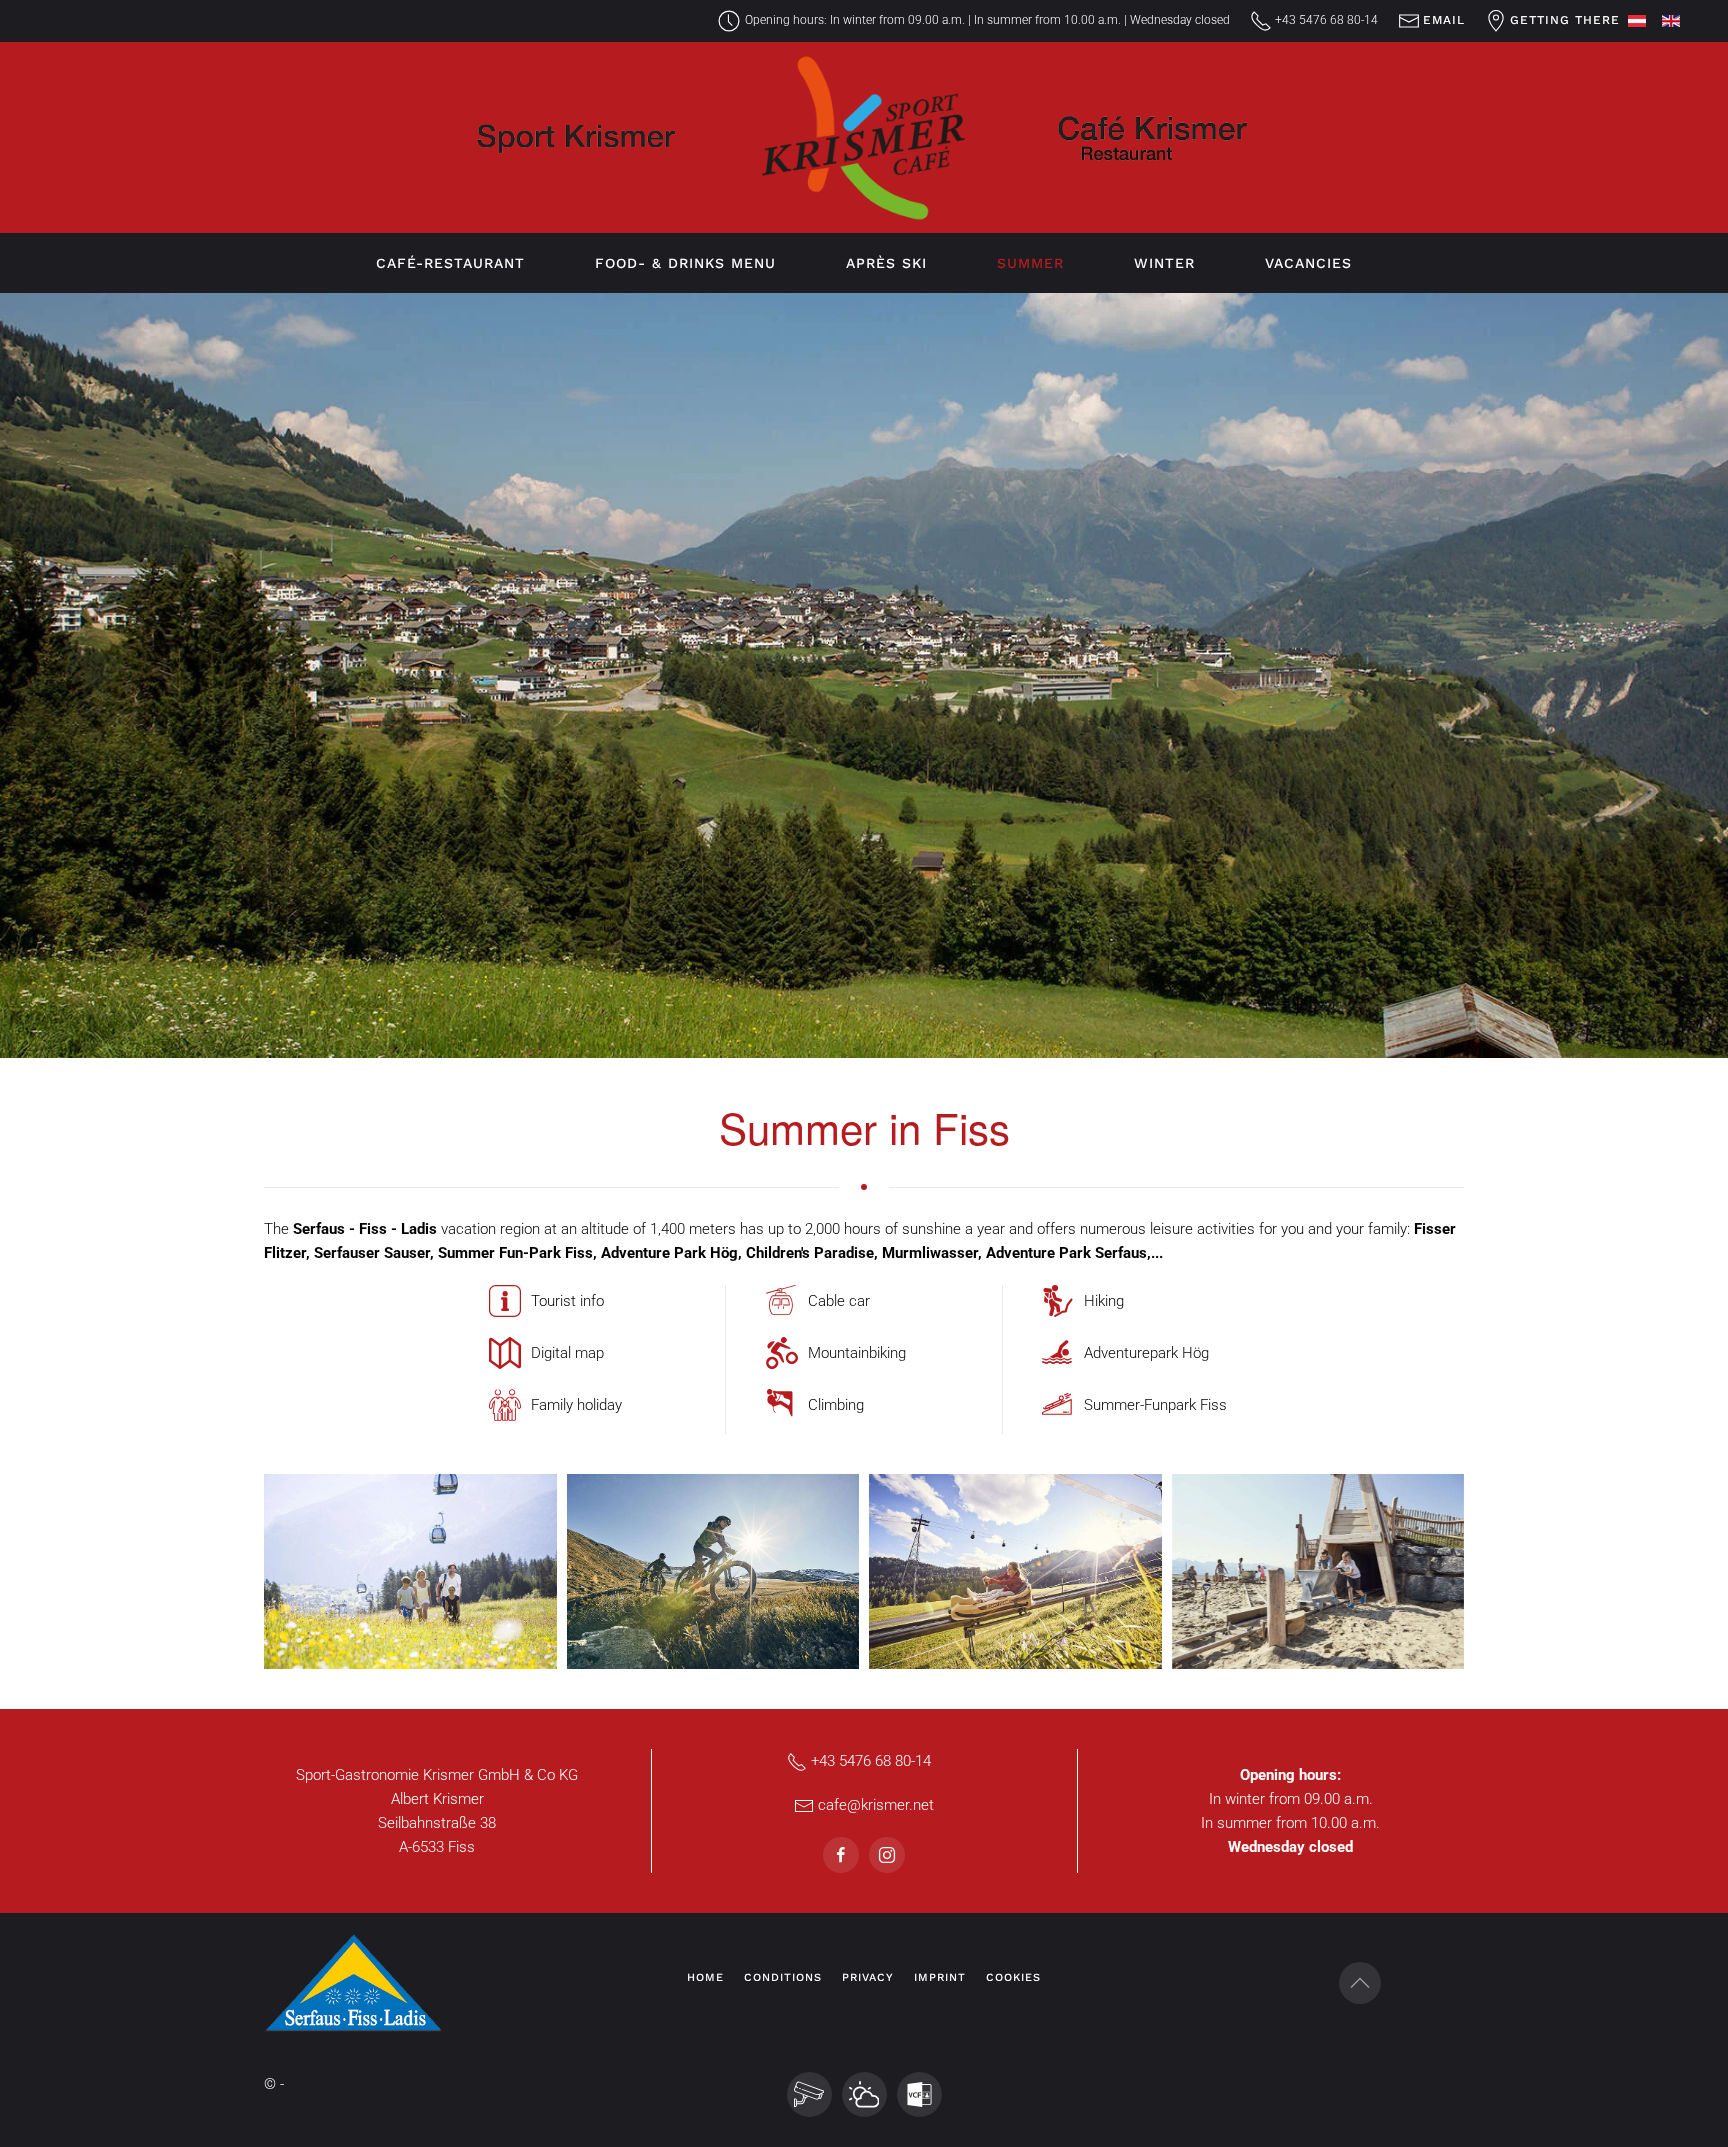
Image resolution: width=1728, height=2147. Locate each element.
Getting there (1565, 20)
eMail (1444, 20)
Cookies (1013, 1977)
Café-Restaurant (450, 263)
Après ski (886, 263)
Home (705, 1977)
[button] (410, 1571)
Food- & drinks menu (685, 263)
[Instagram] (887, 1855)
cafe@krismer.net (876, 1805)
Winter (1164, 263)
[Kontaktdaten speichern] (919, 2094)
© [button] (270, 2084)
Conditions (783, 1977)
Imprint (940, 1977)
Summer (1030, 263)
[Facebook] (841, 1855)
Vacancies (1308, 263)
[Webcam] (809, 2094)
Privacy (868, 1977)
